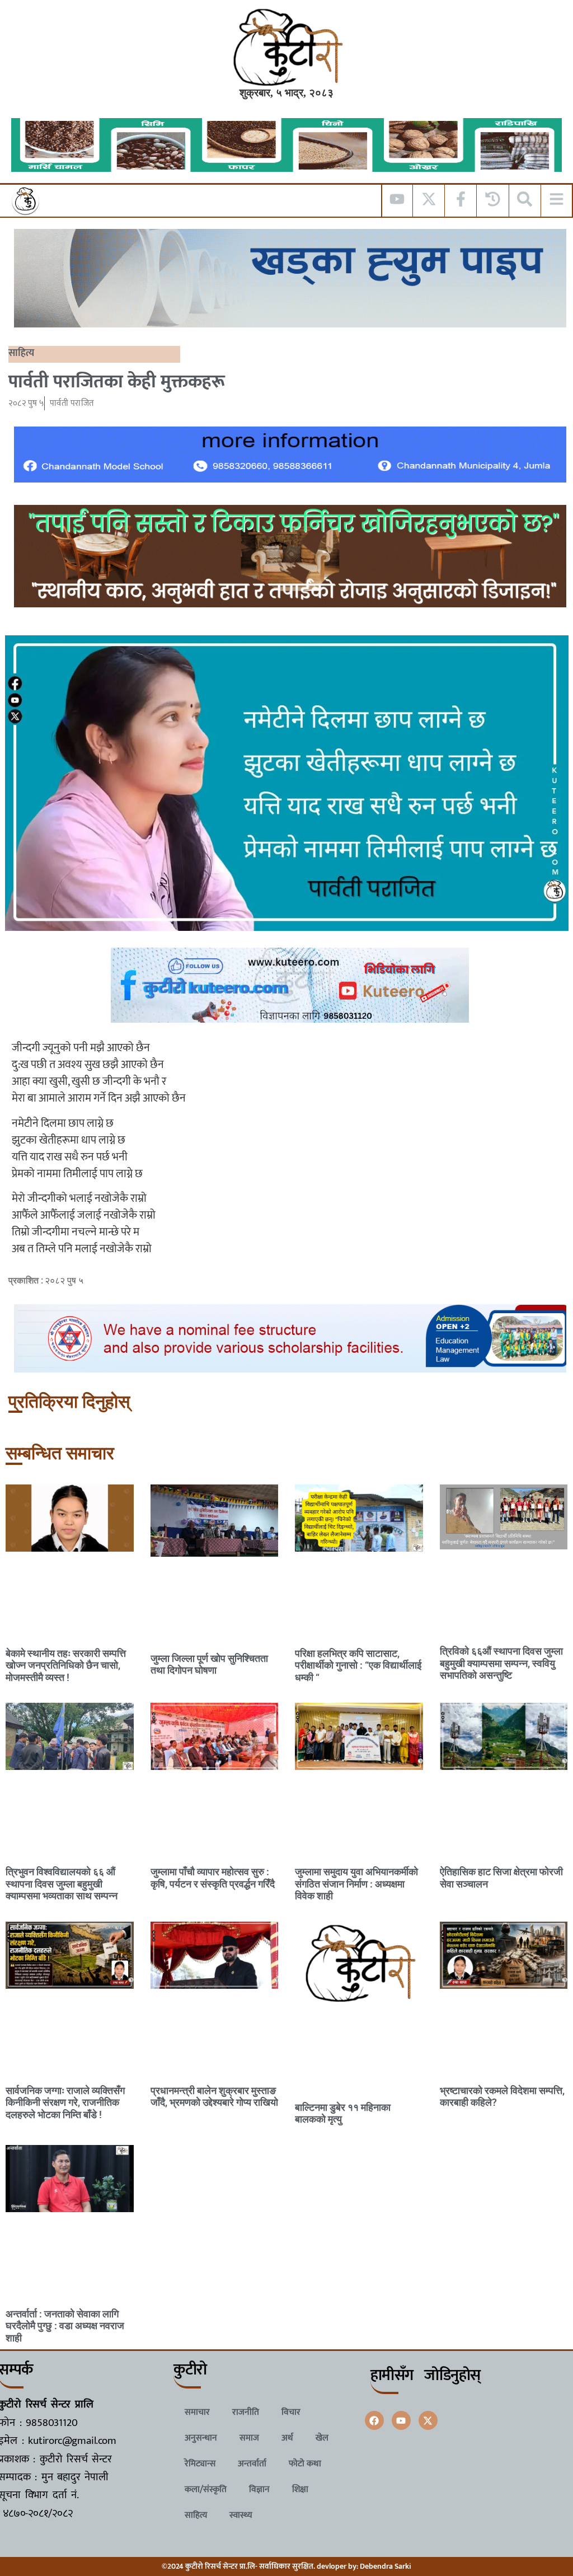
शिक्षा (300, 2490)
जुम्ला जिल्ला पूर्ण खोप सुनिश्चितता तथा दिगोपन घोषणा (209, 1664)
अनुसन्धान (201, 2438)
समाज (249, 2438)
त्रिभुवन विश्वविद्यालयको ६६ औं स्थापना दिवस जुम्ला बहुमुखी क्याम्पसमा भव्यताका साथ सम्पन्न (62, 1884)
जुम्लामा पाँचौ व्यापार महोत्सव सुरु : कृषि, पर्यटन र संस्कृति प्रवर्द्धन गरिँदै (213, 1878)
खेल (322, 2438)
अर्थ (287, 2438)
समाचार (197, 2412)
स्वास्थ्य (241, 2515)
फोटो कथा (305, 2464)
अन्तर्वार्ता (252, 2464)
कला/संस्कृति (206, 2490)
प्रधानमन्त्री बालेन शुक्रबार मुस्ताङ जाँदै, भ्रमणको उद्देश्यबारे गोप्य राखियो (214, 2097)
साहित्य (21, 353)
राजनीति (246, 2412)
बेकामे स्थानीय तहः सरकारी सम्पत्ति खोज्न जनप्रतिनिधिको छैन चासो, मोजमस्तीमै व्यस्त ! (66, 1665)
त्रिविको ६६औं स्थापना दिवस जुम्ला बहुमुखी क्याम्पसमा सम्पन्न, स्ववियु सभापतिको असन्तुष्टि (501, 1663)
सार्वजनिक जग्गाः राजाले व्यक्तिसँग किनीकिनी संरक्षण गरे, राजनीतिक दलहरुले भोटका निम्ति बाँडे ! (65, 2102)
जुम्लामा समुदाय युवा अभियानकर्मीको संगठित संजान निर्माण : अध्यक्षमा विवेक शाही (356, 1884)
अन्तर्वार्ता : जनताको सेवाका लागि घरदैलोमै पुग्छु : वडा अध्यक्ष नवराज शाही (65, 2326)
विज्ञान (259, 2490)
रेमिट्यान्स (200, 2464)
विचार (291, 2412)
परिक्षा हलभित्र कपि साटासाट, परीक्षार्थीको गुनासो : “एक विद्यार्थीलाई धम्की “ (358, 1665)
